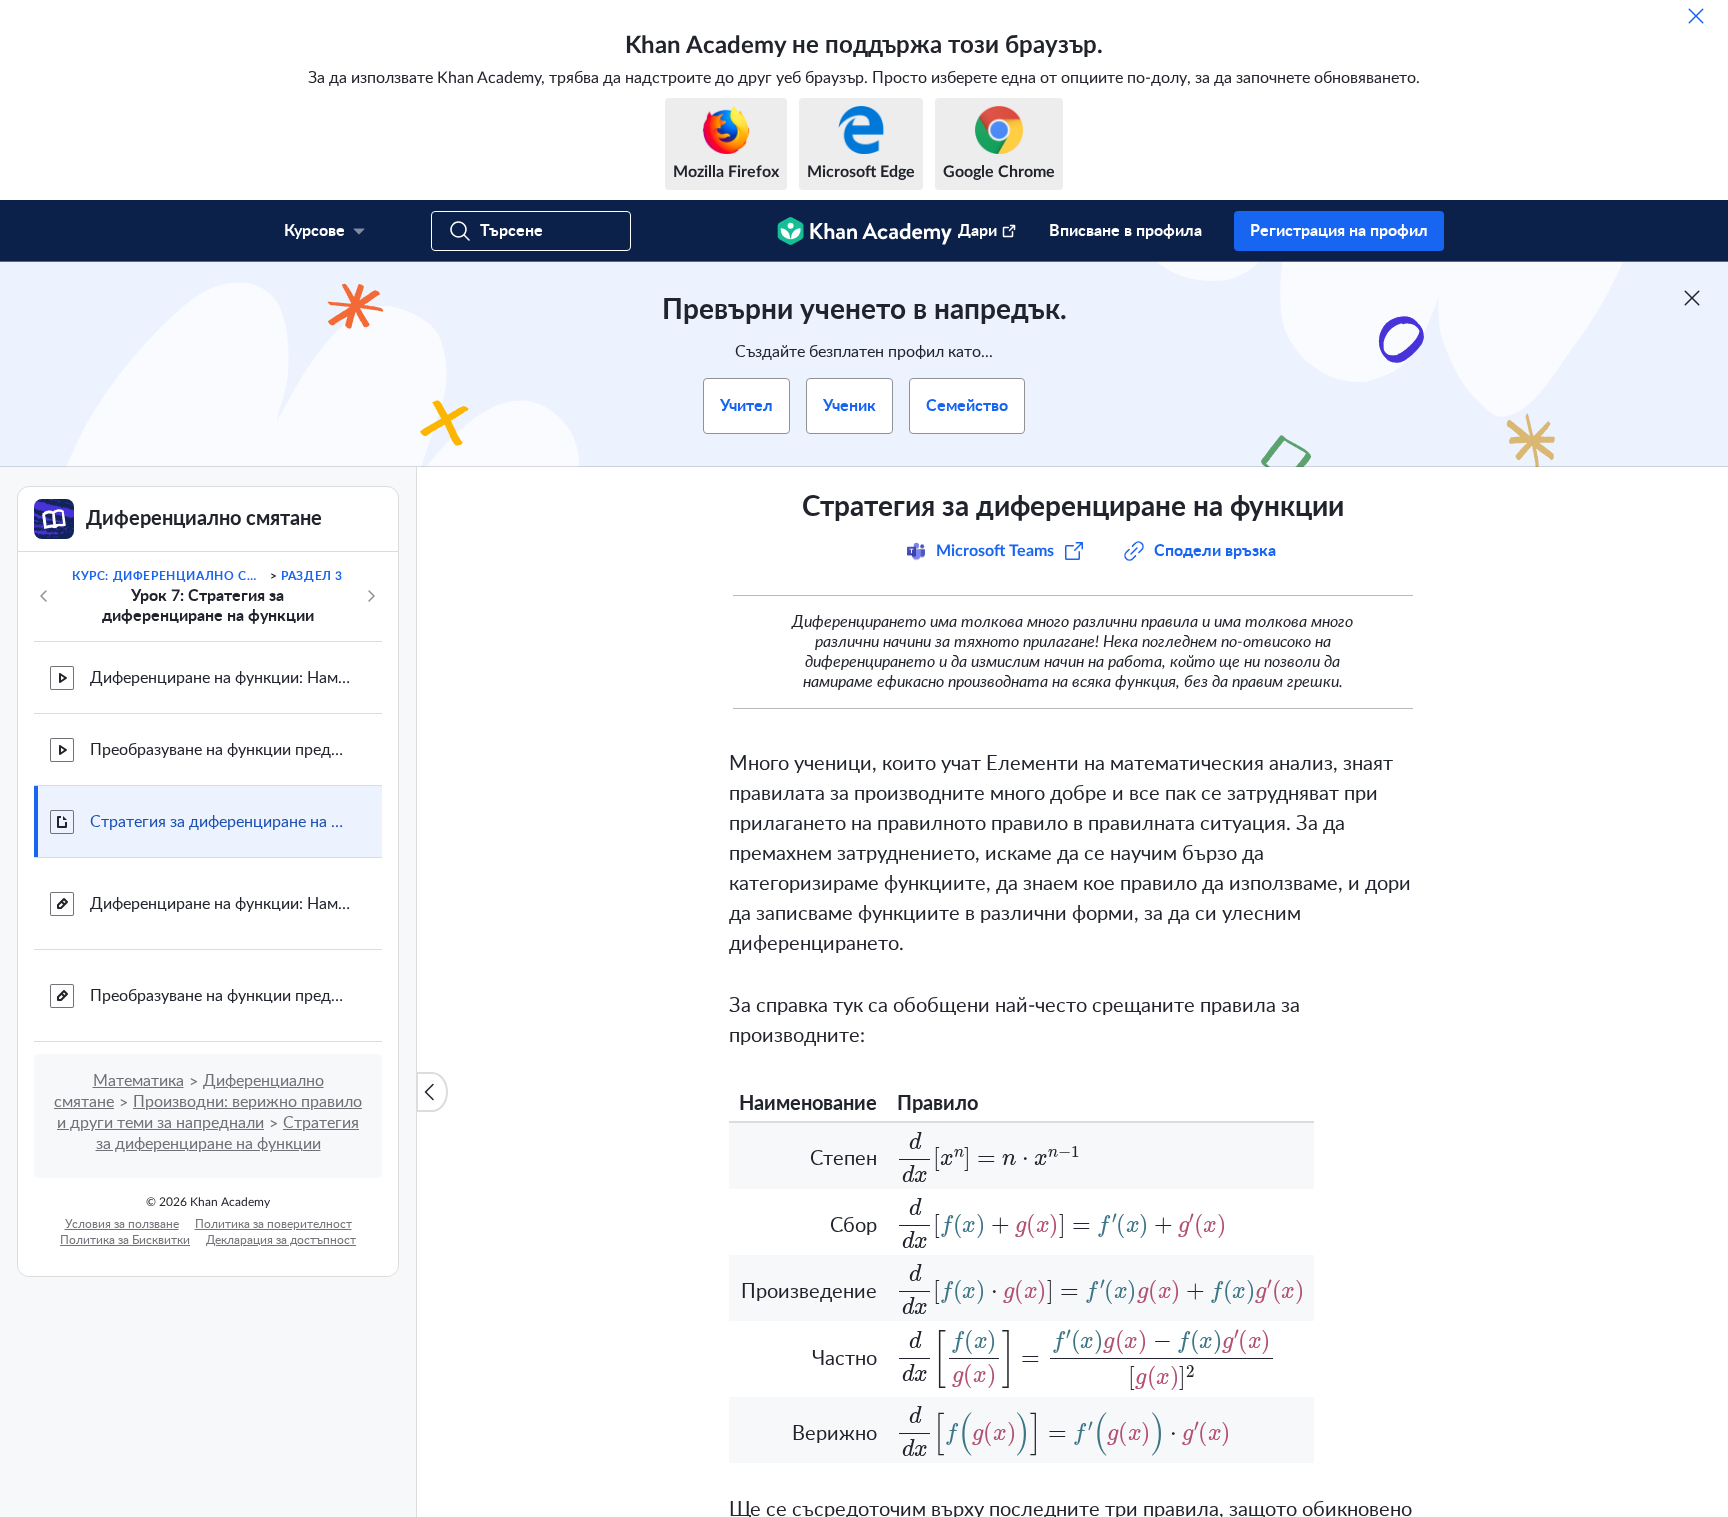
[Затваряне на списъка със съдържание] (432, 1092)
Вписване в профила (1125, 231)
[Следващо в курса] (371, 596)
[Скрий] (1696, 16)
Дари (977, 231)
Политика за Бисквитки (125, 1240)
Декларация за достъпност (281, 1240)
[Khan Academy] (864, 231)
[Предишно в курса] (44, 596)
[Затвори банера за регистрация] (1692, 298)
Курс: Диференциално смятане (169, 576)
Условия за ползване (122, 1224)
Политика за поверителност (273, 1224)
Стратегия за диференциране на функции (220, 822)
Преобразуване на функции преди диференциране (220, 750)
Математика (138, 1081)
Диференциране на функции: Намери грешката (220, 678)
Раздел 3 (312, 576)
